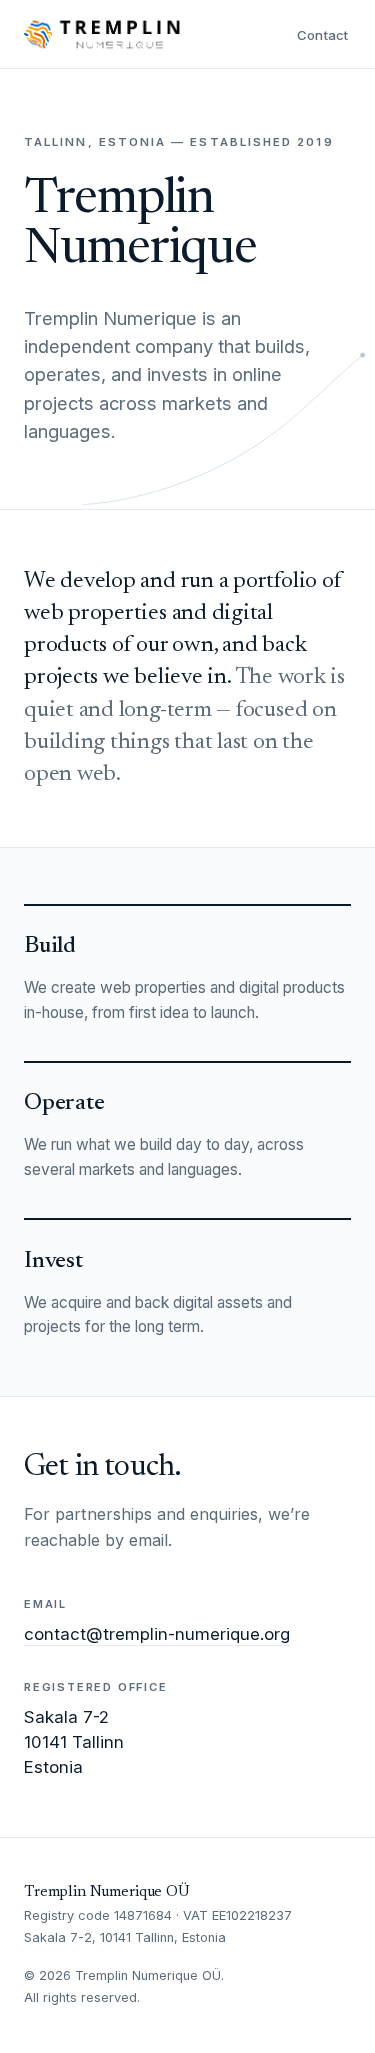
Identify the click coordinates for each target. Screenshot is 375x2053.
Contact (323, 35)
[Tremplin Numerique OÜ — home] (102, 34)
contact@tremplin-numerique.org (157, 1634)
